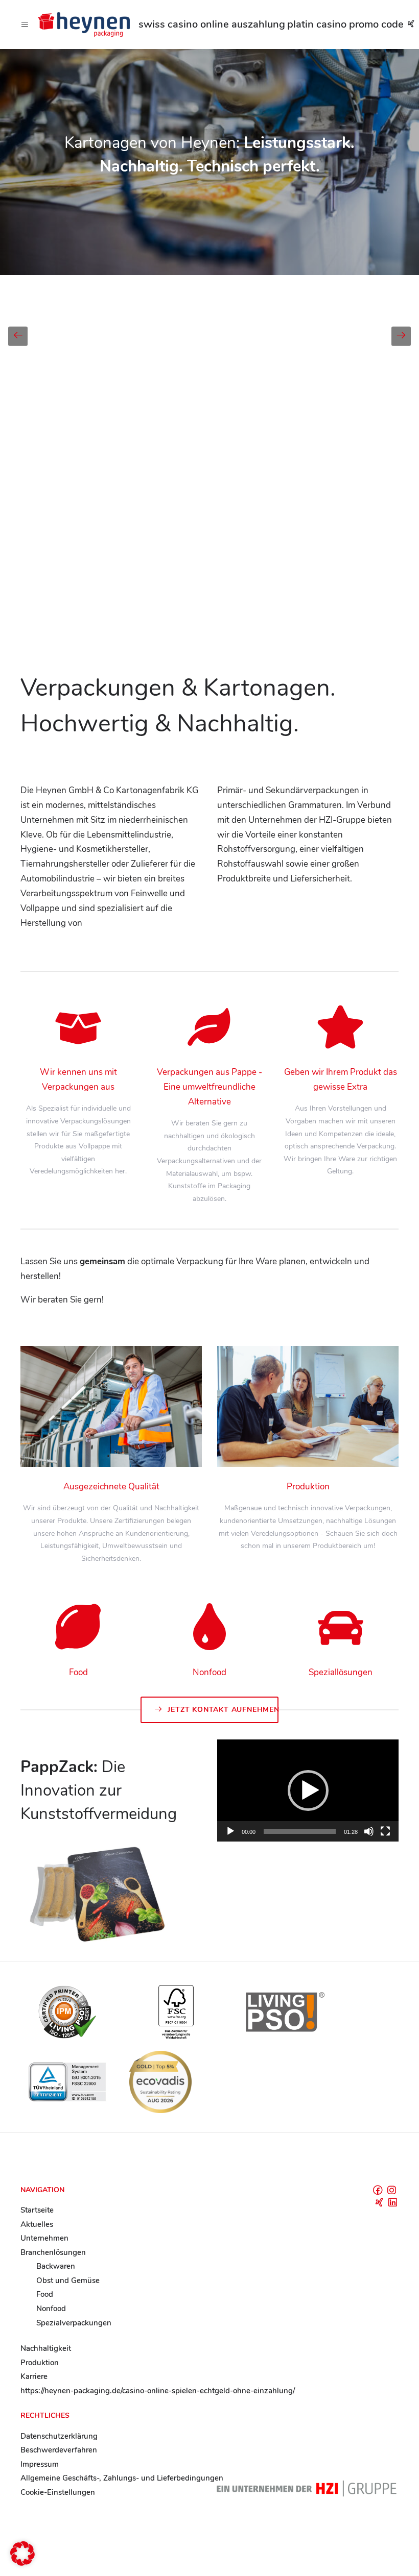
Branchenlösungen (53, 2252)
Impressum (40, 2464)
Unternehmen (44, 2238)
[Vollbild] (385, 1831)
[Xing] (411, 24)
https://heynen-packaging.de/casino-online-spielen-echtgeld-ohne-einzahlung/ (158, 2391)
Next (401, 336)
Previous (18, 336)
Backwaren (56, 2266)
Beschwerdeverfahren (59, 2450)
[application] (308, 1790)
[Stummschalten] (369, 1831)
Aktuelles (37, 2224)
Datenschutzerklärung (59, 2436)
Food (45, 2294)
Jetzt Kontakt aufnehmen (223, 1710)
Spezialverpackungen (74, 2323)
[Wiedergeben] (230, 1831)
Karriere (34, 2376)
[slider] (300, 1831)
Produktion (40, 2363)
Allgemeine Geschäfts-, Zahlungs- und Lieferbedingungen (122, 2478)
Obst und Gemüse (68, 2280)
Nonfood (51, 2309)
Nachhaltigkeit (46, 2348)
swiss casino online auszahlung (212, 24)
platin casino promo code (345, 24)
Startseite (37, 2210)
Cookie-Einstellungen (58, 2492)
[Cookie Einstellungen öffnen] (22, 2563)
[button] (308, 1790)
